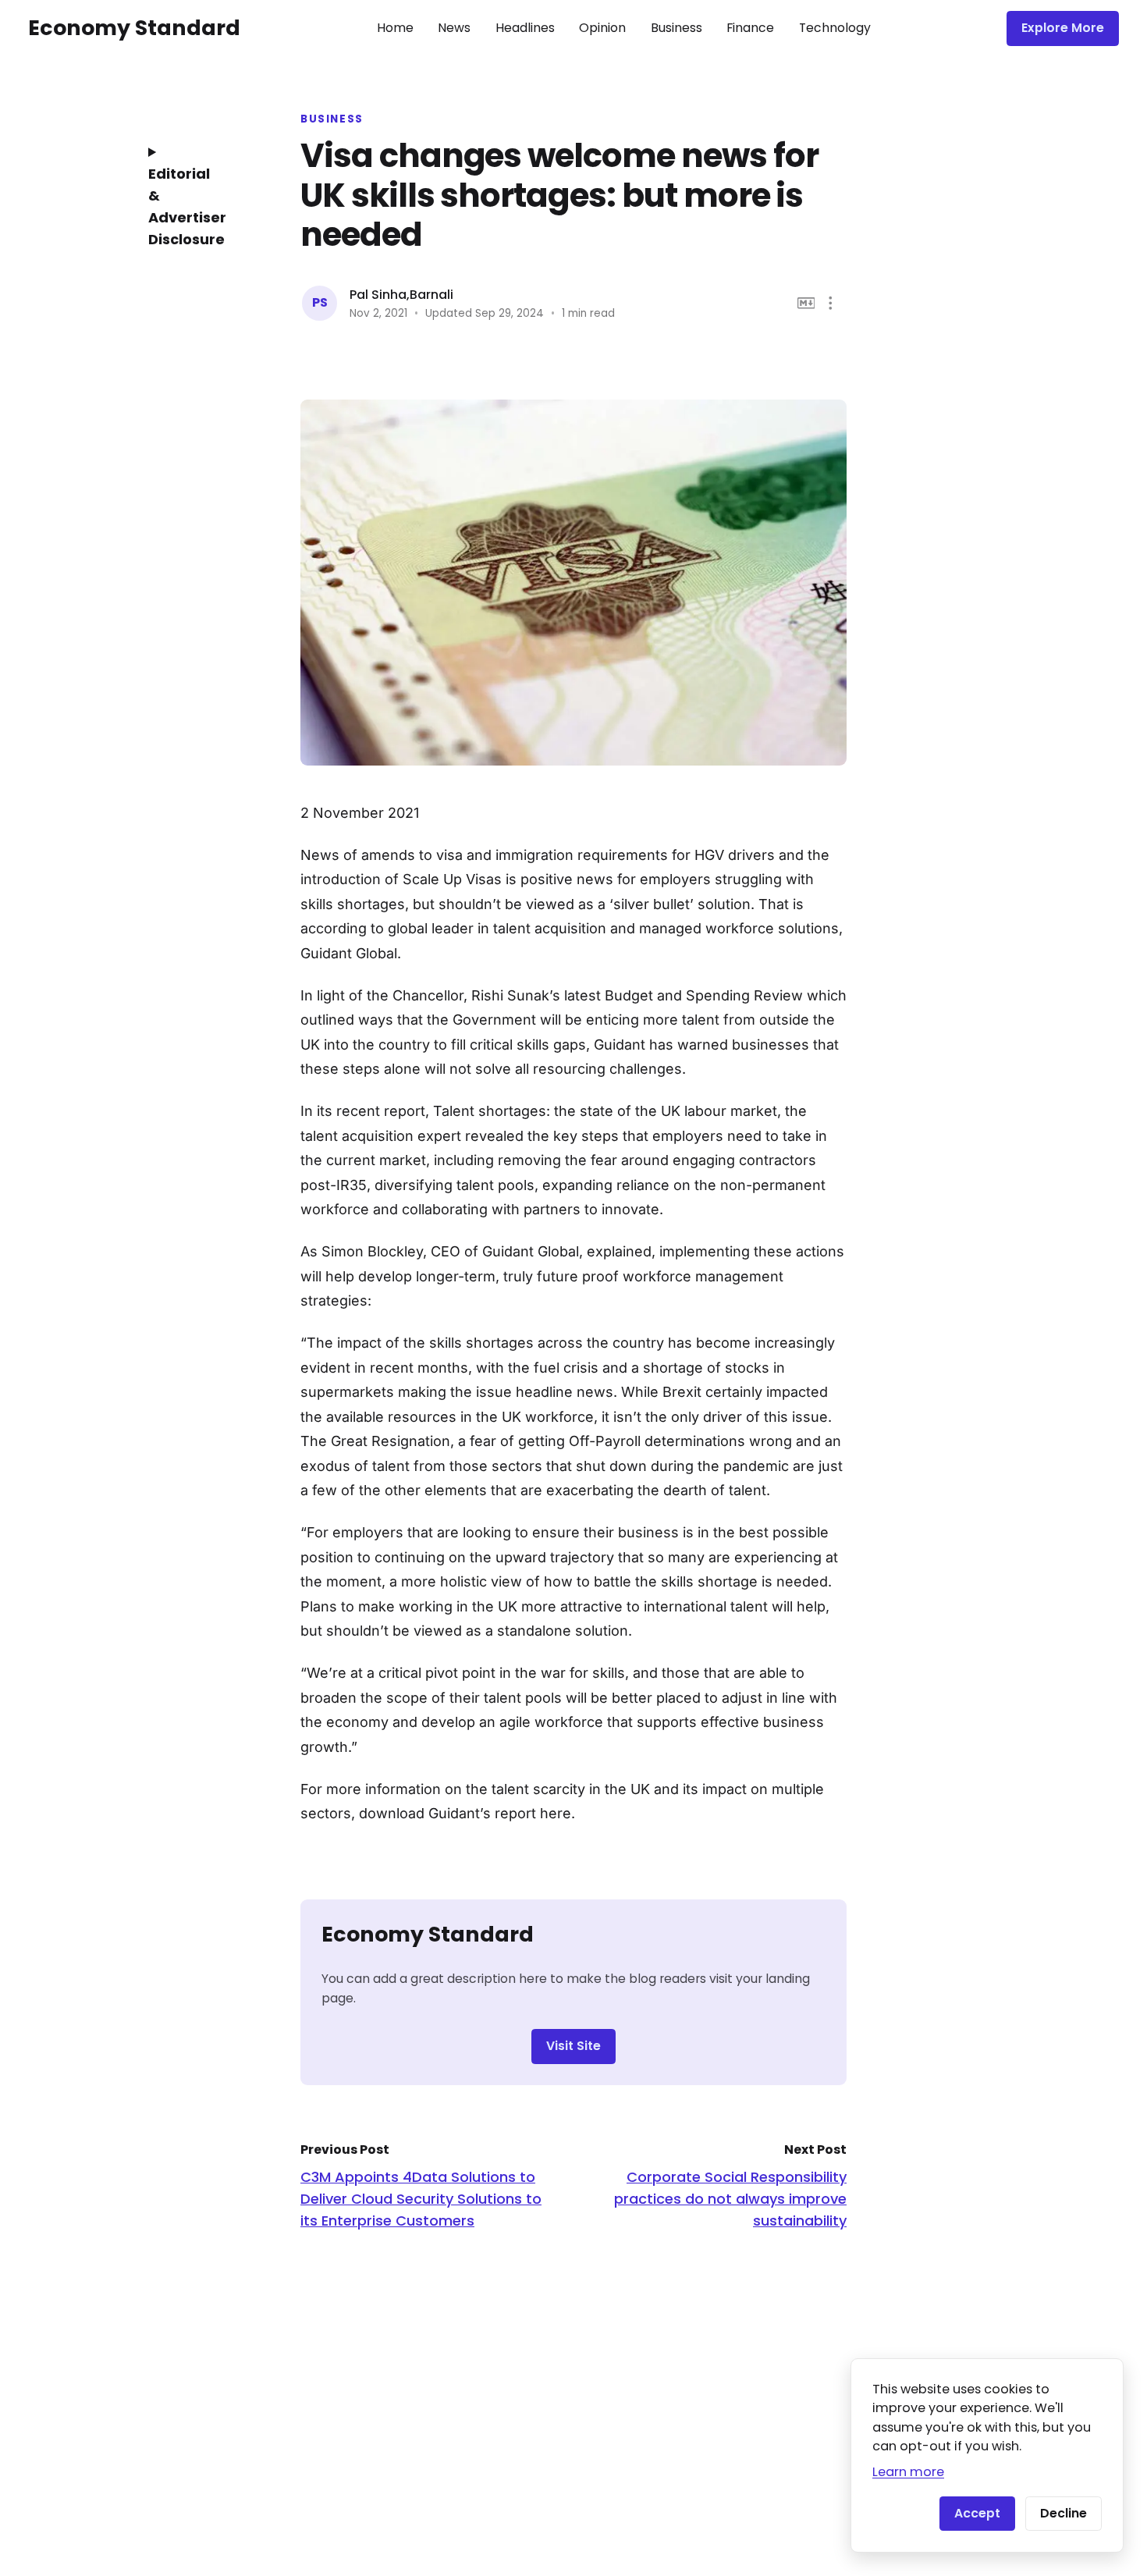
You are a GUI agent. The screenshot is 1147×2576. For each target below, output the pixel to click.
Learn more (908, 2472)
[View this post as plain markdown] (806, 303)
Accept (977, 2513)
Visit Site (573, 2046)
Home (395, 28)
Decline (1064, 2513)
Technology (835, 28)
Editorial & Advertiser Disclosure (187, 206)
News (454, 28)
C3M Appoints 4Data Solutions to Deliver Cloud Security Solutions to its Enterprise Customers (421, 2199)
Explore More (1063, 28)
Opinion (602, 28)
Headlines (525, 28)
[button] (831, 303)
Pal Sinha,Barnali (401, 295)
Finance (750, 28)
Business (676, 28)
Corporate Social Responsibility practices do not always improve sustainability (730, 2199)
